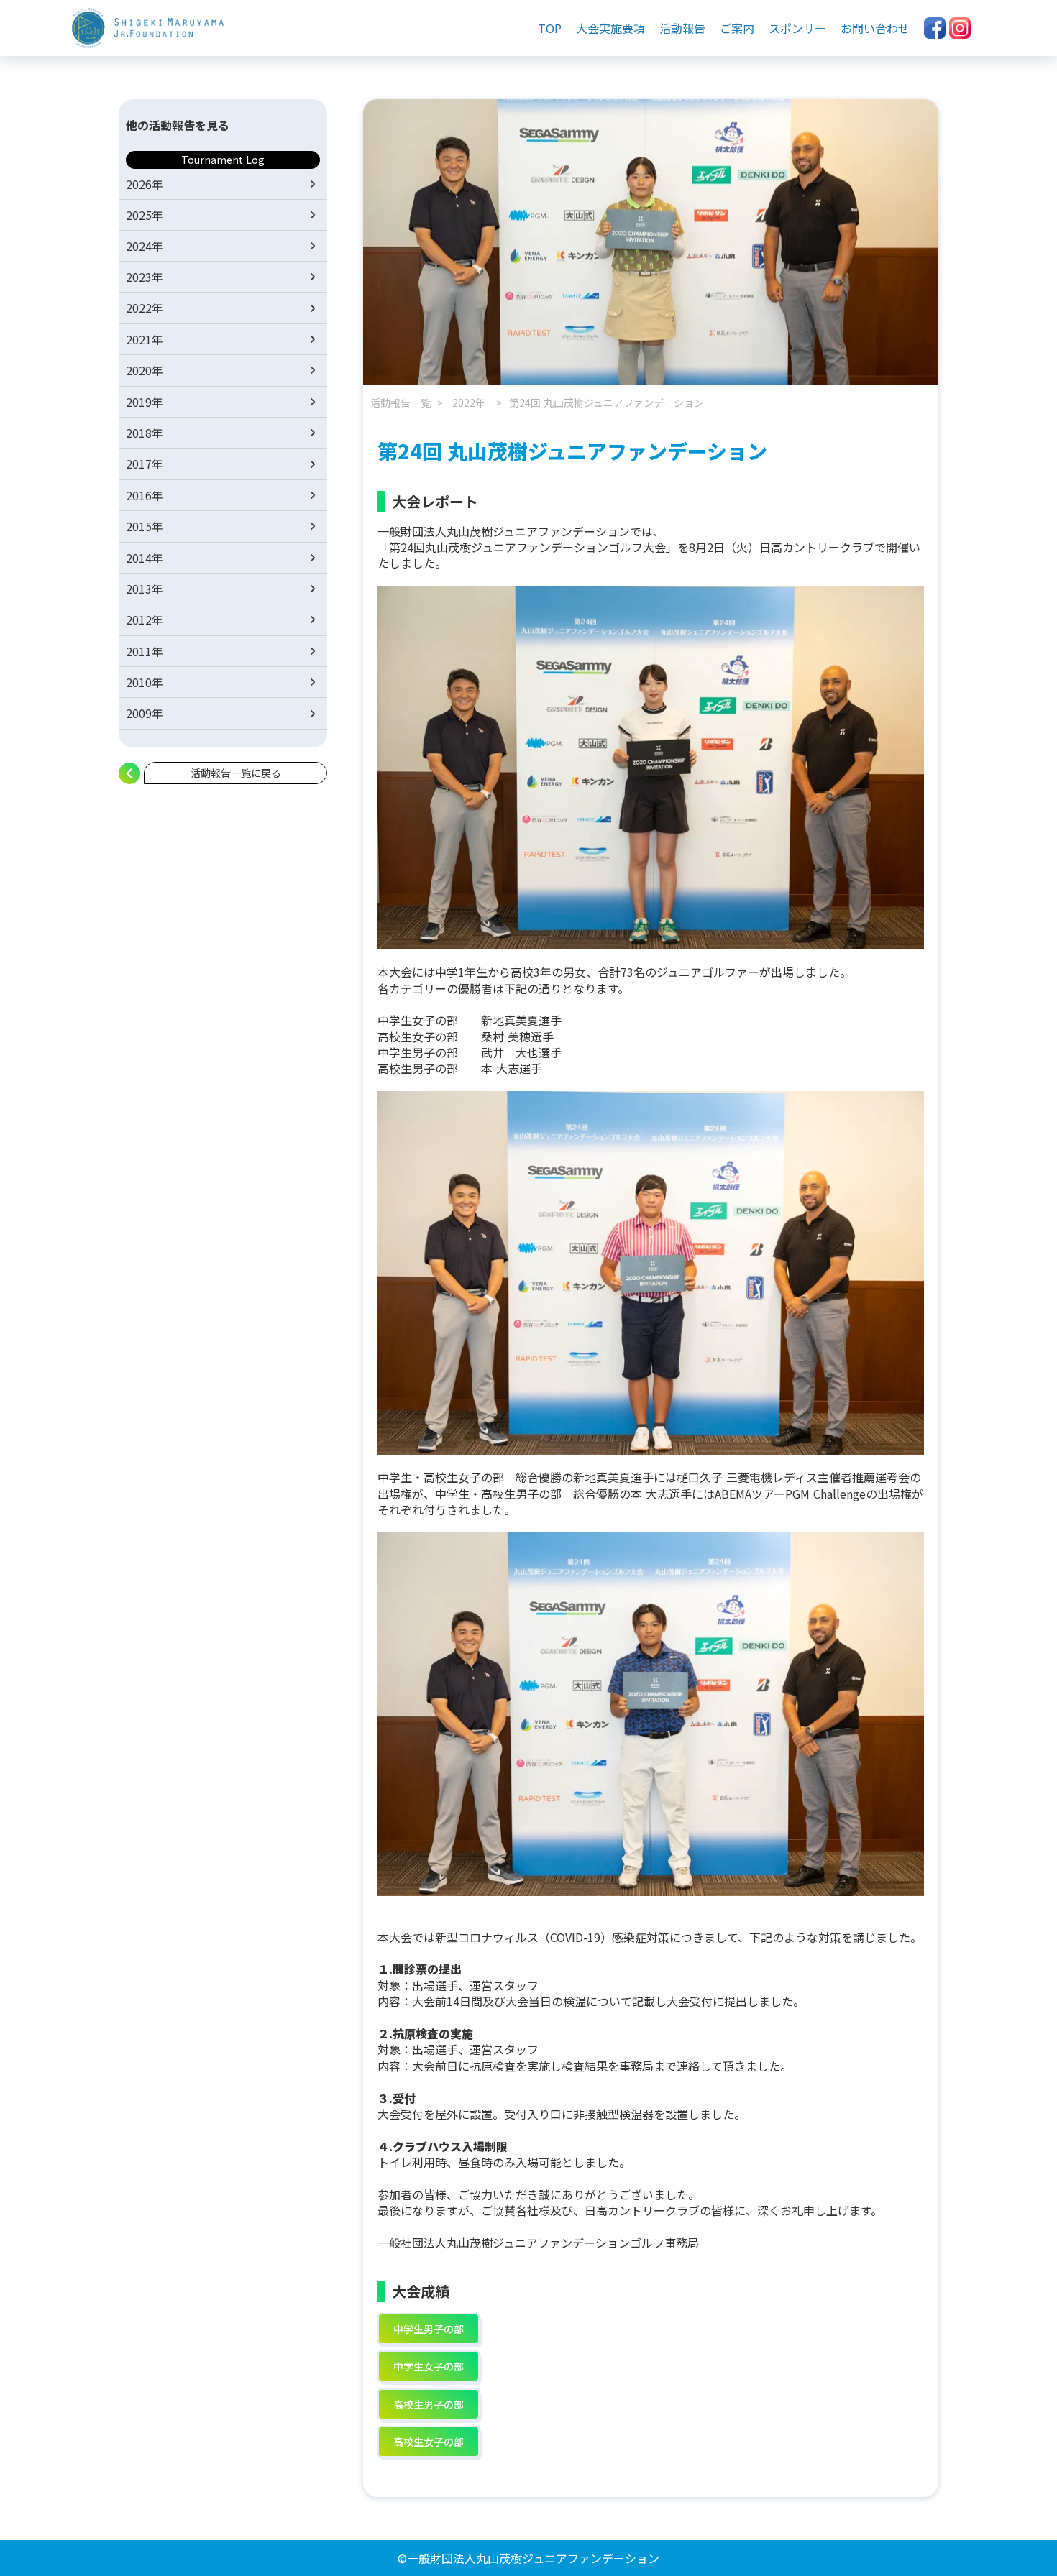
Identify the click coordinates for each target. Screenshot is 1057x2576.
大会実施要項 (610, 28)
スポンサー (797, 28)
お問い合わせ (875, 28)
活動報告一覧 (401, 403)
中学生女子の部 (429, 2366)
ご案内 (737, 28)
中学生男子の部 (429, 2329)
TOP (550, 28)
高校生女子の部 (429, 2442)
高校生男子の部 (429, 2404)
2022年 (469, 403)
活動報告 (682, 28)
